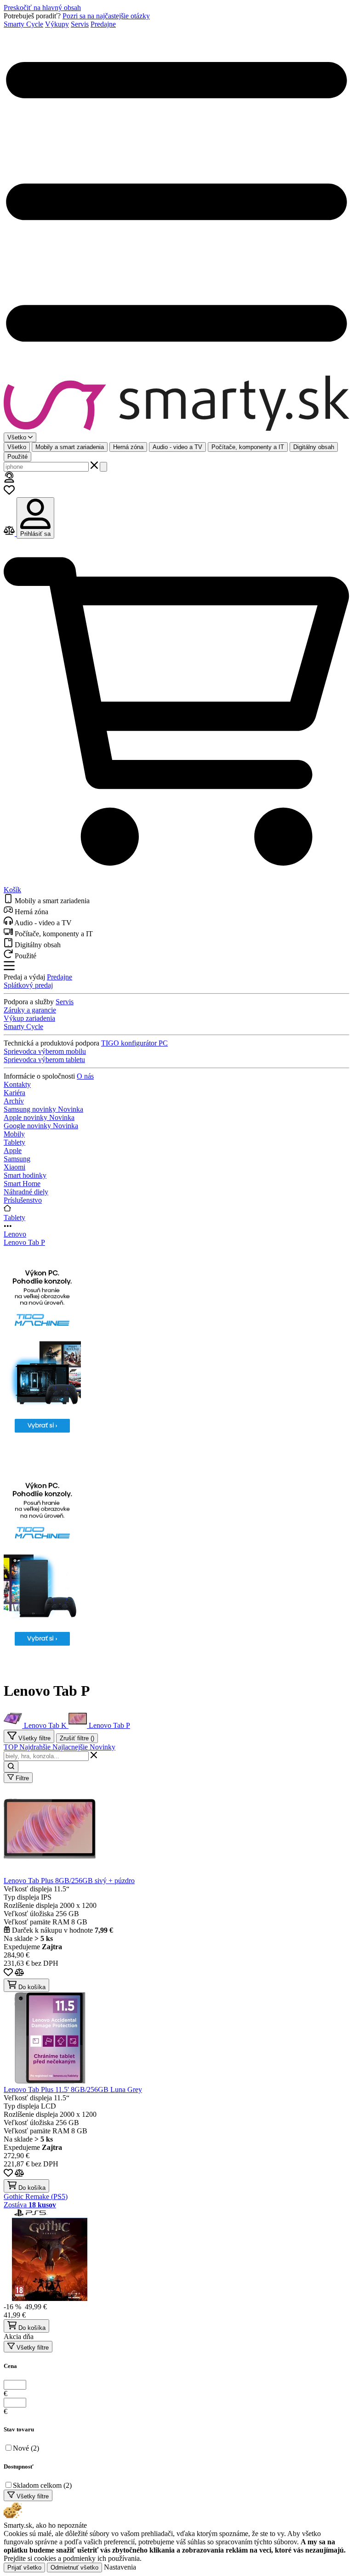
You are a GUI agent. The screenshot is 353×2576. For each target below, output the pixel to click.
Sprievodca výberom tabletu (44, 1060)
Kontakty (17, 1084)
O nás (85, 1076)
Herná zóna (128, 447)
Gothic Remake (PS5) (36, 2196)
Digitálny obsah (314, 447)
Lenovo (15, 1234)
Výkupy (57, 24)
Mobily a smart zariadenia (70, 447)
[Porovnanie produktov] (10, 533)
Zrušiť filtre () (77, 1738)
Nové (26, 2448)
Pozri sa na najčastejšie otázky (106, 16)
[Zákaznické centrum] (9, 480)
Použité (17, 457)
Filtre (21, 1778)
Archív (14, 1101)
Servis (80, 24)
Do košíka (31, 1987)
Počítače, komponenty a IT (248, 447)
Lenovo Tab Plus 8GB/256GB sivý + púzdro (69, 1881)
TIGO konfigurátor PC (134, 1043)
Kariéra (14, 1093)
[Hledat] (103, 467)
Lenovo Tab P (24, 1242)
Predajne (103, 24)
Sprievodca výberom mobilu (45, 1051)
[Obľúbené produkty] (9, 493)
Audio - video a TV (177, 447)
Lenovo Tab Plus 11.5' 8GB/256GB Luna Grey (73, 2089)
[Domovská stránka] (176, 404)
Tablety (14, 1218)
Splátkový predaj (28, 985)
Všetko (17, 447)
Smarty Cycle (23, 24)
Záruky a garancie (30, 1010)
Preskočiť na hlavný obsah (42, 8)
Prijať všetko (24, 2568)
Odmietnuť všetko (74, 2568)
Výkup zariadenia (29, 1018)
